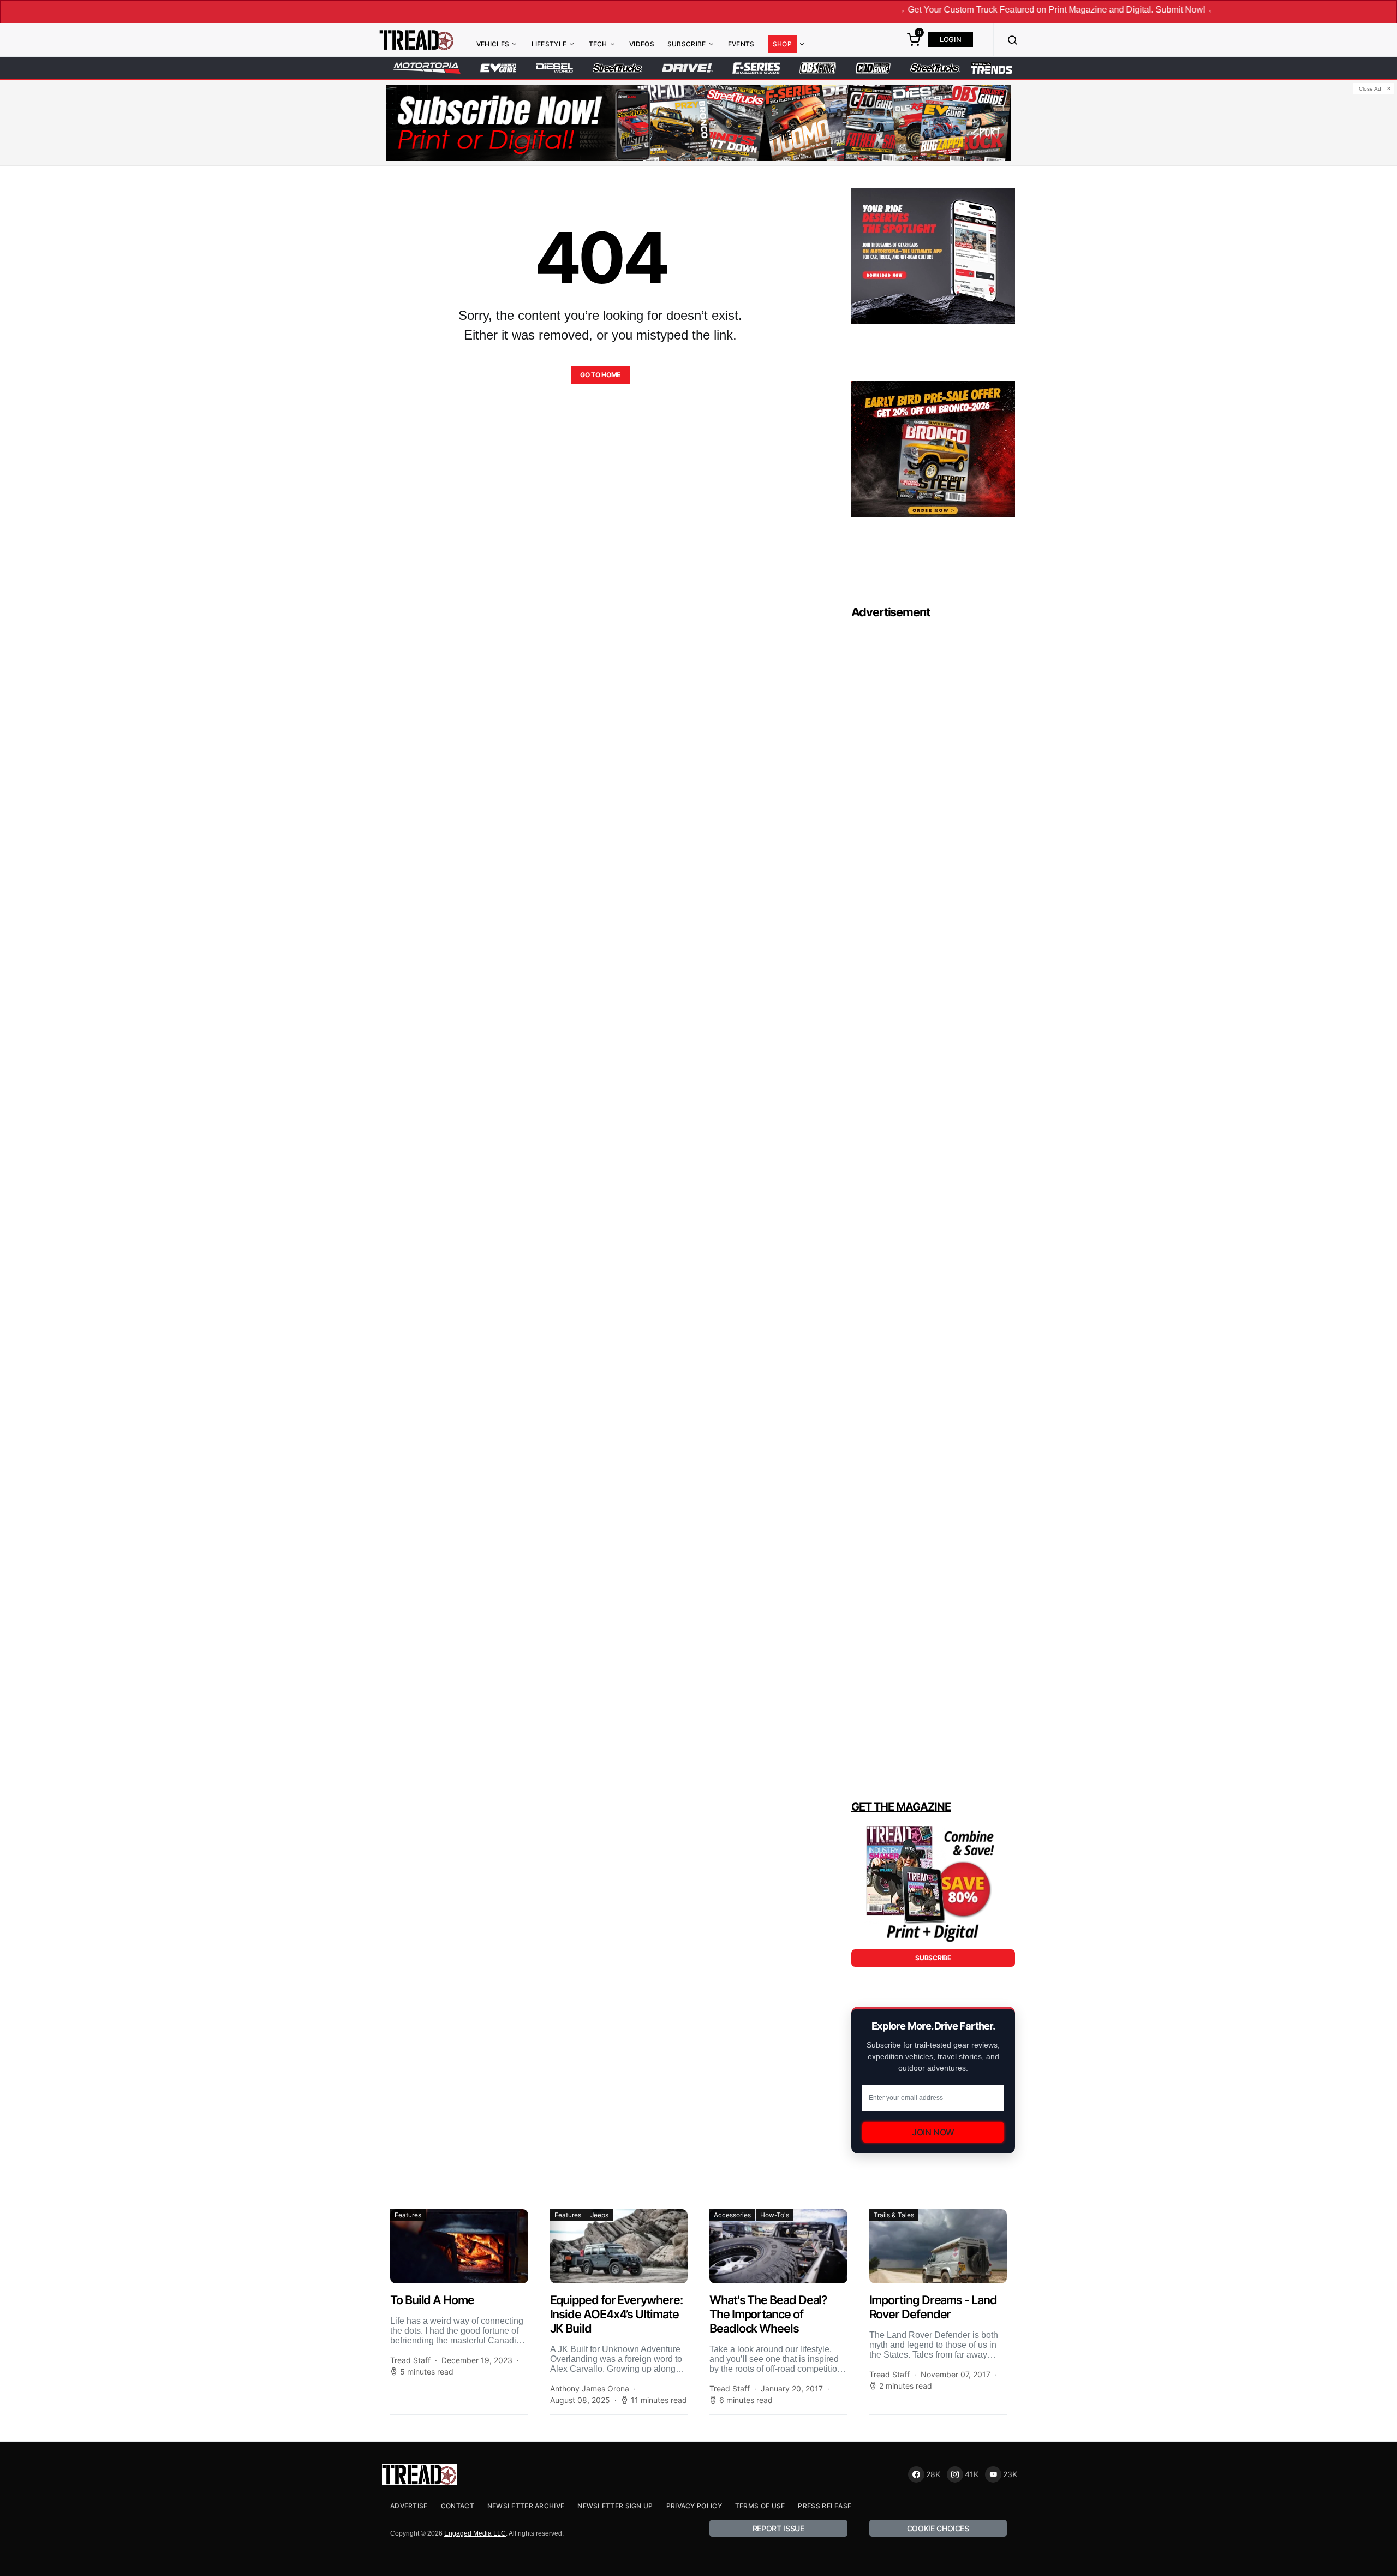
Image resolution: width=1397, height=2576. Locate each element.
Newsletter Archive (526, 2506)
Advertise (409, 2506)
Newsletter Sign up (615, 2506)
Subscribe (687, 44)
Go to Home (600, 375)
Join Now (933, 2132)
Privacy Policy (694, 2506)
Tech (598, 44)
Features (408, 2215)
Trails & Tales (894, 2215)
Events (741, 44)
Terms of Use (760, 2506)
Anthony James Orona (590, 2388)
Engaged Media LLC (475, 2533)
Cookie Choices (938, 2528)
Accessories (732, 2215)
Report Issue (778, 2528)
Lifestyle (549, 44)
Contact (458, 2506)
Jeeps (599, 2215)
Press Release (825, 2506)
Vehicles (493, 44)
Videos (642, 44)
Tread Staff (410, 2360)
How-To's (775, 2215)
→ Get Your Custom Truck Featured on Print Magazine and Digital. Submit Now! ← (960, 10)
